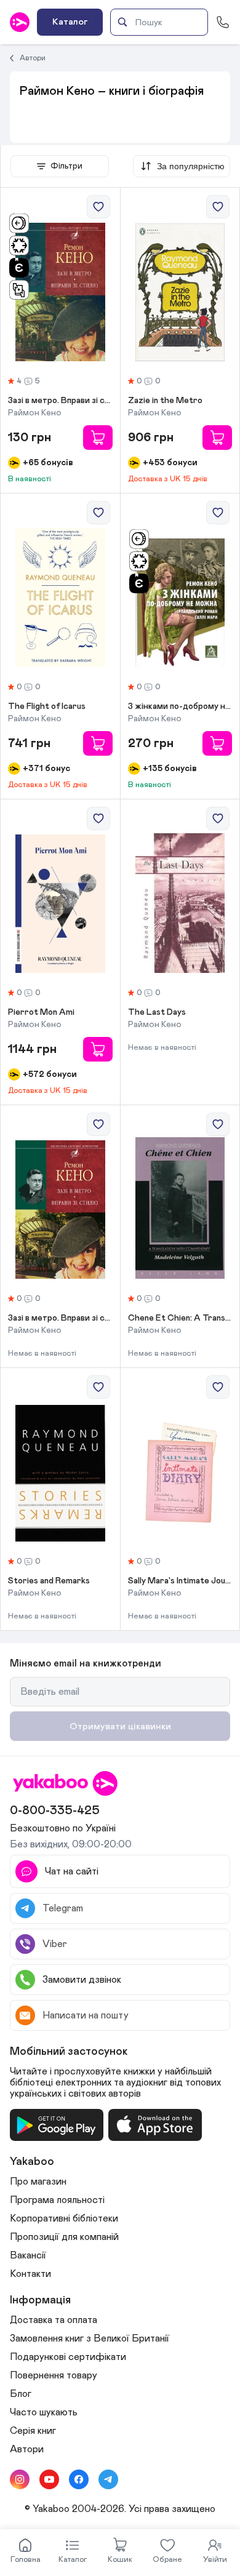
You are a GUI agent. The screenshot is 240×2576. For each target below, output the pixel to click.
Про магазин (38, 2182)
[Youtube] (49, 2479)
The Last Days (157, 1012)
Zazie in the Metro (165, 401)
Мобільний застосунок (69, 2052)
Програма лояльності (57, 2200)
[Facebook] (79, 2479)
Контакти (30, 2274)
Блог (21, 2394)
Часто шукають (44, 2412)
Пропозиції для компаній (64, 2237)
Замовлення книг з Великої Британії (90, 2338)
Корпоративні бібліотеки (64, 2218)
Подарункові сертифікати (68, 2357)
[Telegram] (108, 2479)
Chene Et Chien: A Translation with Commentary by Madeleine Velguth (180, 1318)
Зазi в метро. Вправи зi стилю (60, 401)
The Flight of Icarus (47, 706)
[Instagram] (20, 2479)
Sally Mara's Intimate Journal (180, 1581)
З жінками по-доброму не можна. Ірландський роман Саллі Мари (180, 706)
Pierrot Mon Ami (41, 1012)
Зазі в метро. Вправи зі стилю (60, 1318)
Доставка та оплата (54, 2320)
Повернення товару (54, 2375)
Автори (33, 58)
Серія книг (33, 2431)
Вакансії (28, 2255)
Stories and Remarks (49, 1581)
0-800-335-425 (55, 1810)
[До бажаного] (98, 207)
